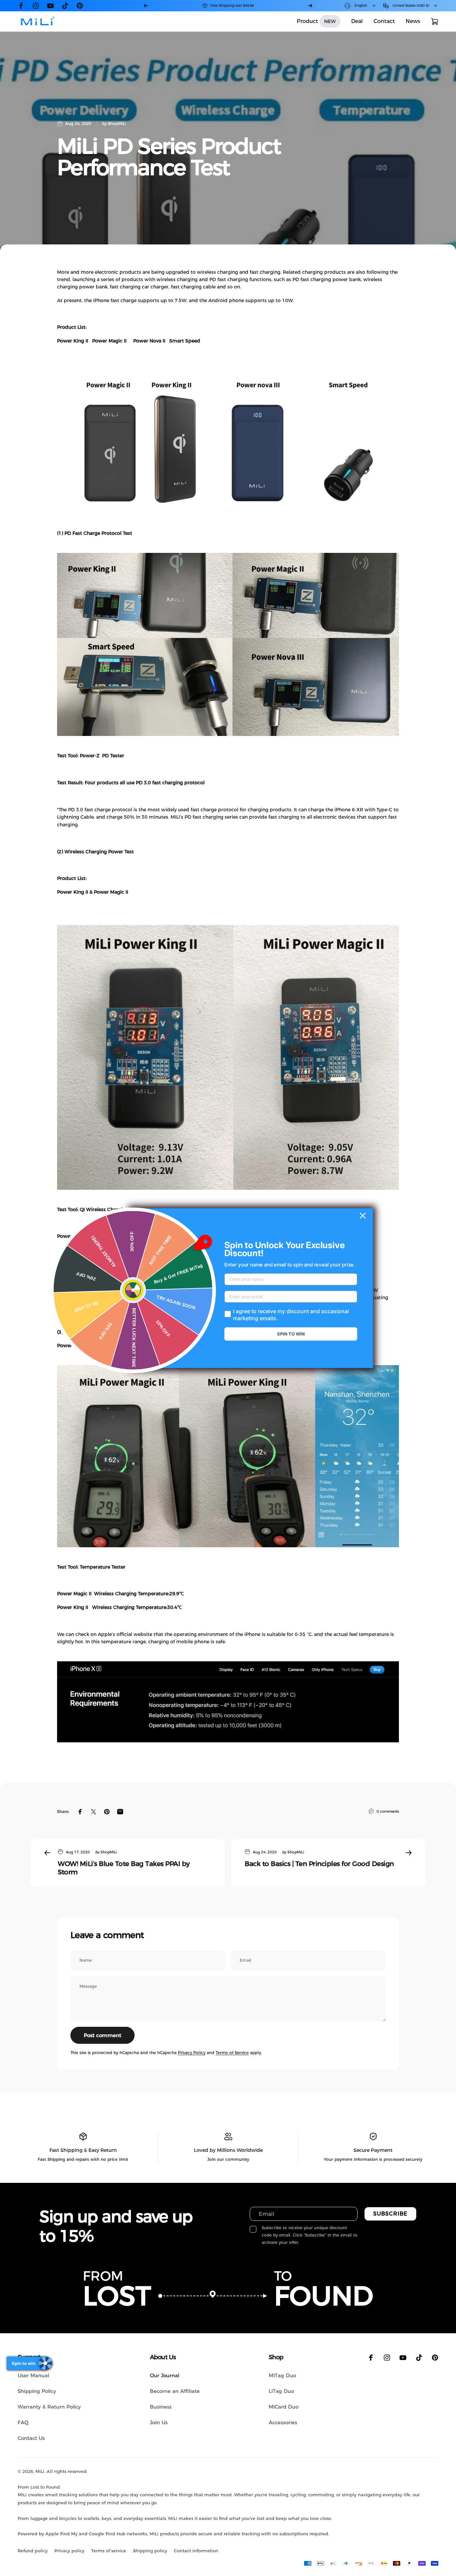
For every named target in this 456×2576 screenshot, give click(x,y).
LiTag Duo (281, 2391)
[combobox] (361, 6)
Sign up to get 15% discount (232, 6)
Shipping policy (150, 2551)
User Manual (33, 2375)
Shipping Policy (37, 2391)
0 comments (388, 1811)
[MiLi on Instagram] (36, 6)
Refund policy (33, 2551)
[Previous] (146, 6)
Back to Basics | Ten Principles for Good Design (319, 1864)
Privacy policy (69, 2551)
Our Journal (165, 2375)
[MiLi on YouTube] (50, 6)
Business (161, 2407)
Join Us (159, 2422)
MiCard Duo (284, 2407)
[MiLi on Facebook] (21, 6)
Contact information (196, 2551)
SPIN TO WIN (291, 1334)
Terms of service (109, 2551)
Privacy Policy (192, 2053)
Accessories (283, 2422)
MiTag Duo (282, 2375)
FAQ (23, 2422)
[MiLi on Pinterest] (80, 6)
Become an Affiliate (175, 2391)
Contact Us (31, 2438)
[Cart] (435, 21)
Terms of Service (232, 2053)
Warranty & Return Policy (49, 2407)
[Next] (310, 6)
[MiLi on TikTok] (65, 6)
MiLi (40, 2471)
